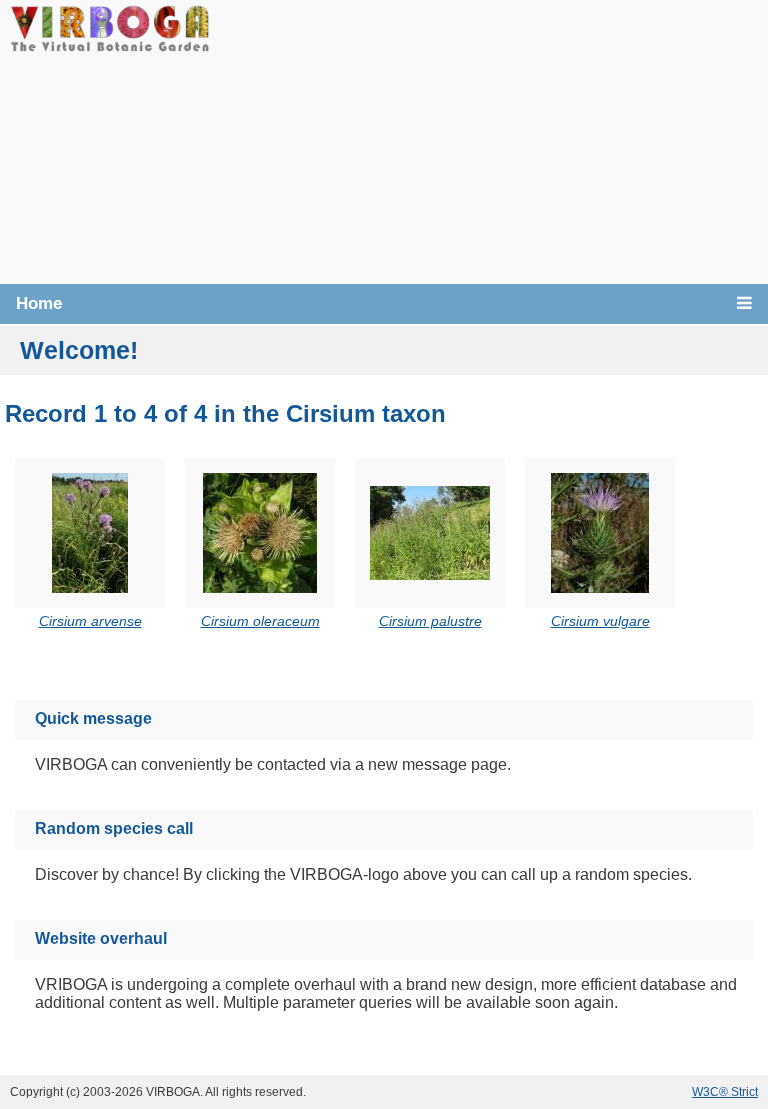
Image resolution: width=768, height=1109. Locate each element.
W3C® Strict (725, 1092)
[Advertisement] (489, 140)
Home (39, 303)
